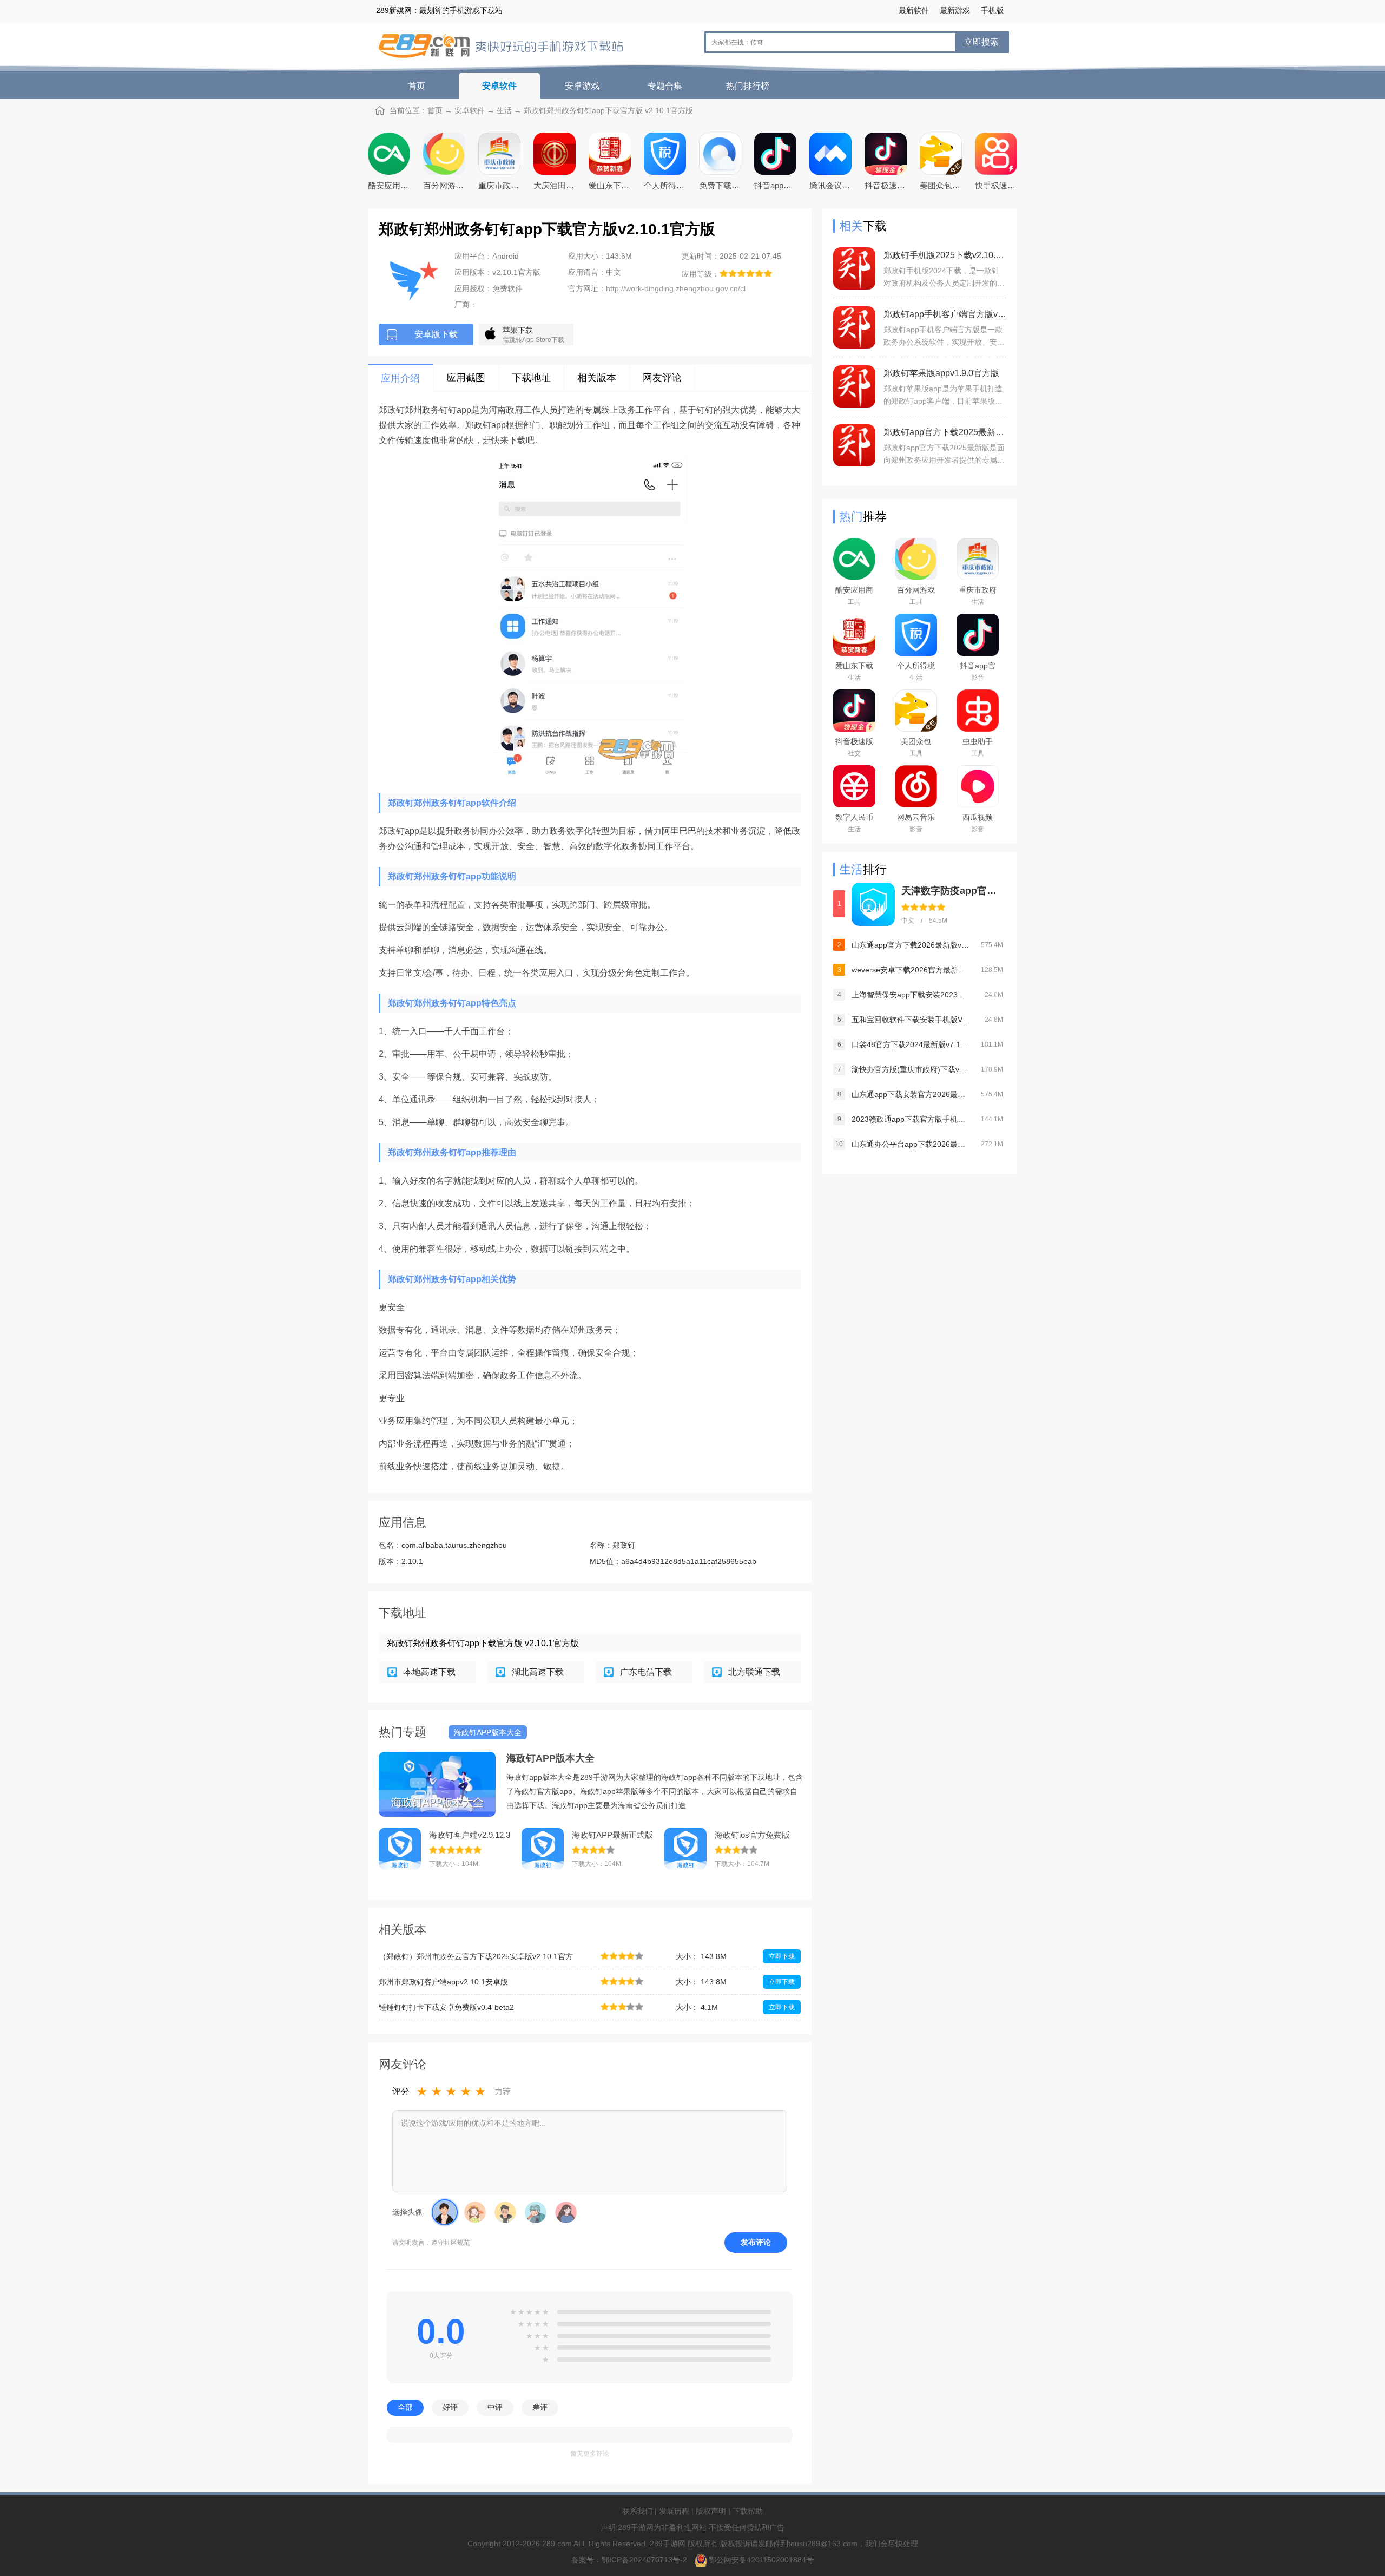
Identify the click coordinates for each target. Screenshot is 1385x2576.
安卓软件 (499, 86)
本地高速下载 (430, 1672)
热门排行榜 (748, 86)
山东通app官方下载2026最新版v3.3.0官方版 (911, 945)
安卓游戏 (582, 86)
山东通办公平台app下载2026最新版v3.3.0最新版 (911, 1144)
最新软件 (914, 10)
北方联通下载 (754, 1672)
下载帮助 (748, 2511)
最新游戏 (955, 10)
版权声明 (711, 2511)
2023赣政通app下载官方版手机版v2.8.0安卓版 (911, 1119)
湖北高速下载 (538, 1672)
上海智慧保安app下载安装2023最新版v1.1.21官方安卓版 (911, 995)
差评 (540, 2407)
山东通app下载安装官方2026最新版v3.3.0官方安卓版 (911, 1094)
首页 (417, 86)
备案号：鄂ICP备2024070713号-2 (630, 2560)
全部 (405, 2407)
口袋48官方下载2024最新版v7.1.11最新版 (911, 1044)
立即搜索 (981, 42)
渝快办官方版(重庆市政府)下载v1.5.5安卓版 (911, 1069)
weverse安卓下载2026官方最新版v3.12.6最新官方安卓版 (911, 970)
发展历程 (674, 2511)
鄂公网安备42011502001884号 (761, 2560)
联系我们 (637, 2511)
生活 (504, 110)
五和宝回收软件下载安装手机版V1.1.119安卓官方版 (911, 1020)
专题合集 (665, 86)
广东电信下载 (646, 1672)
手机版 (992, 10)
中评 (495, 2407)
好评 (450, 2407)
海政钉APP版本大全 (550, 1758)
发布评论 (756, 2242)
